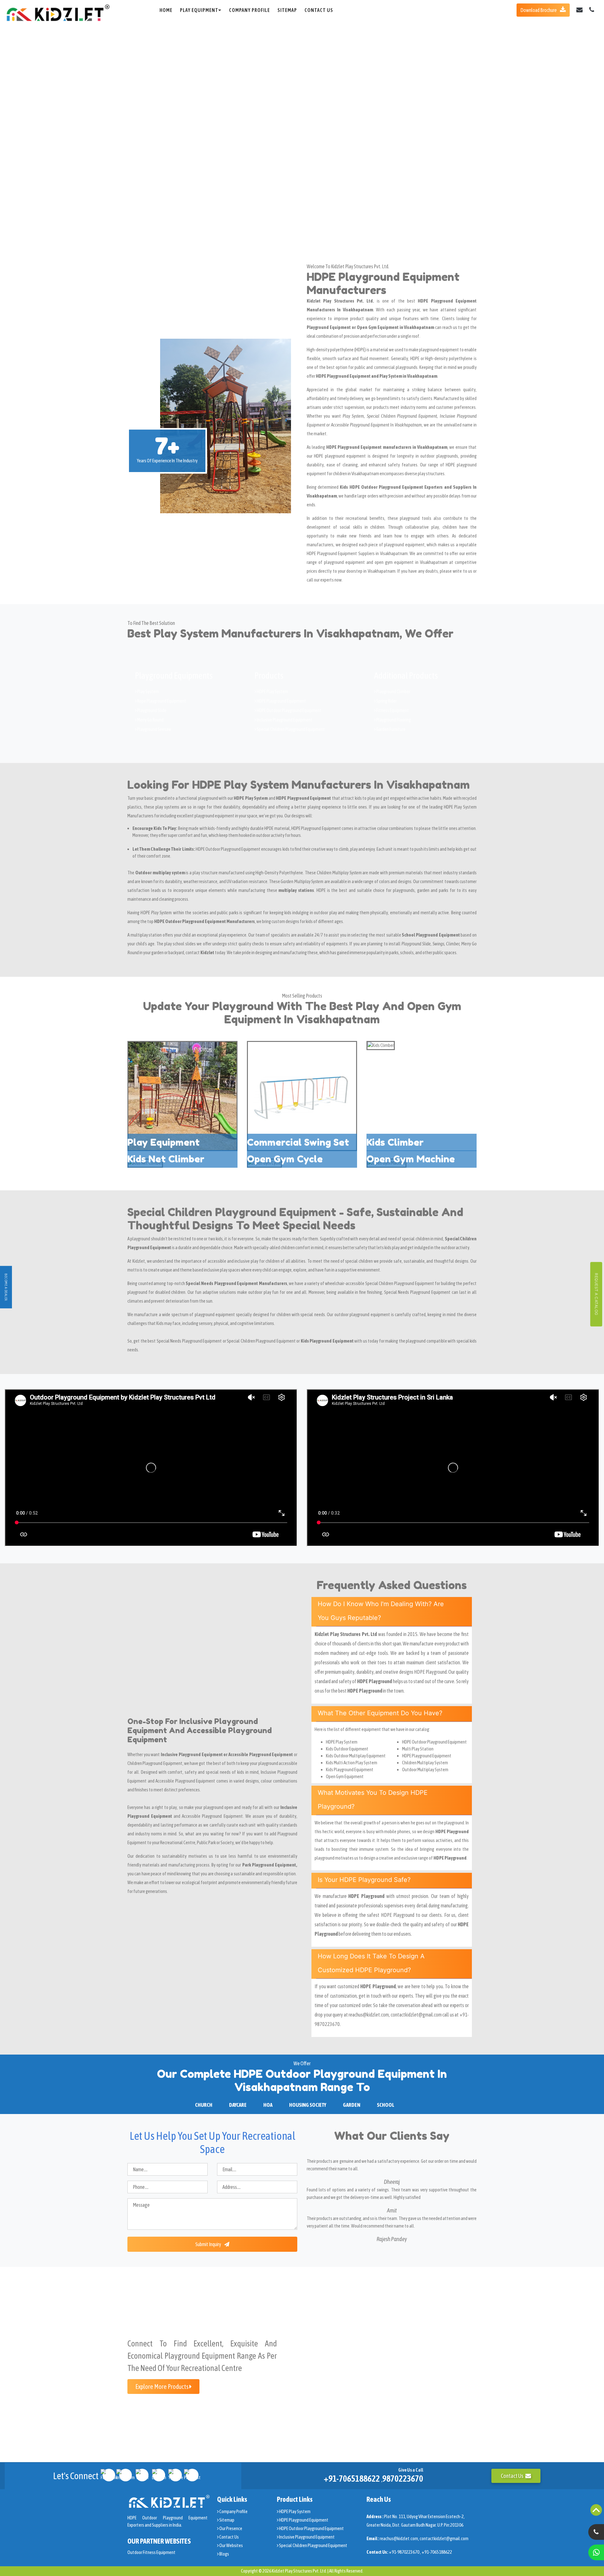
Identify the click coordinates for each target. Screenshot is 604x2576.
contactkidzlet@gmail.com (444, 2538)
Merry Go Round (150, 720)
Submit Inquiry (209, 2244)
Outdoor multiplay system (160, 873)
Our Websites (231, 2545)
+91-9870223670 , (405, 2552)
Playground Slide (151, 710)
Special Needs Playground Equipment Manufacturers (236, 1283)
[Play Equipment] (182, 1096)
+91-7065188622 (352, 2479)
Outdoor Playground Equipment (233, 849)
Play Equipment (199, 10)
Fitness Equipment (392, 710)
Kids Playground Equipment (327, 1341)
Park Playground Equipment (269, 1865)
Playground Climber (393, 691)
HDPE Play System (272, 691)
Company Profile (249, 10)
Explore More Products (162, 2387)
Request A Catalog (596, 1294)
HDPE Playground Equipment (281, 701)
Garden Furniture (391, 729)
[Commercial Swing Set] (302, 1096)
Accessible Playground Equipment (212, 1816)
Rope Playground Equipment (161, 701)
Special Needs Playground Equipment (189, 1341)
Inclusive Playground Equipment (284, 720)
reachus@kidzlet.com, (400, 2538)
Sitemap (287, 10)
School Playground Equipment (431, 935)
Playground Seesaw (154, 729)
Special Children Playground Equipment (291, 729)
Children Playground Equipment (155, 1763)
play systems (167, 807)
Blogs (224, 2554)
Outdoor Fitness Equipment (151, 2552)
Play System (148, 691)
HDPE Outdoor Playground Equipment (289, 710)
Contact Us (319, 10)
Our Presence (230, 2528)
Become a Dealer (6, 1287)
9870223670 (403, 2479)
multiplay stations (296, 890)
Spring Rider (386, 701)
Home (166, 10)
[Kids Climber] (381, 1045)
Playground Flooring (393, 720)
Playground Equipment (321, 828)
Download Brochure (539, 10)
